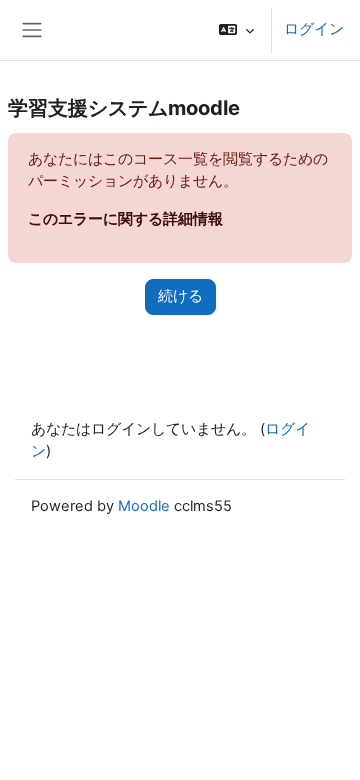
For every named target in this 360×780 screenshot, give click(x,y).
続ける (180, 296)
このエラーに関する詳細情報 (125, 219)
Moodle (144, 506)
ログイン (314, 29)
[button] (236, 30)
